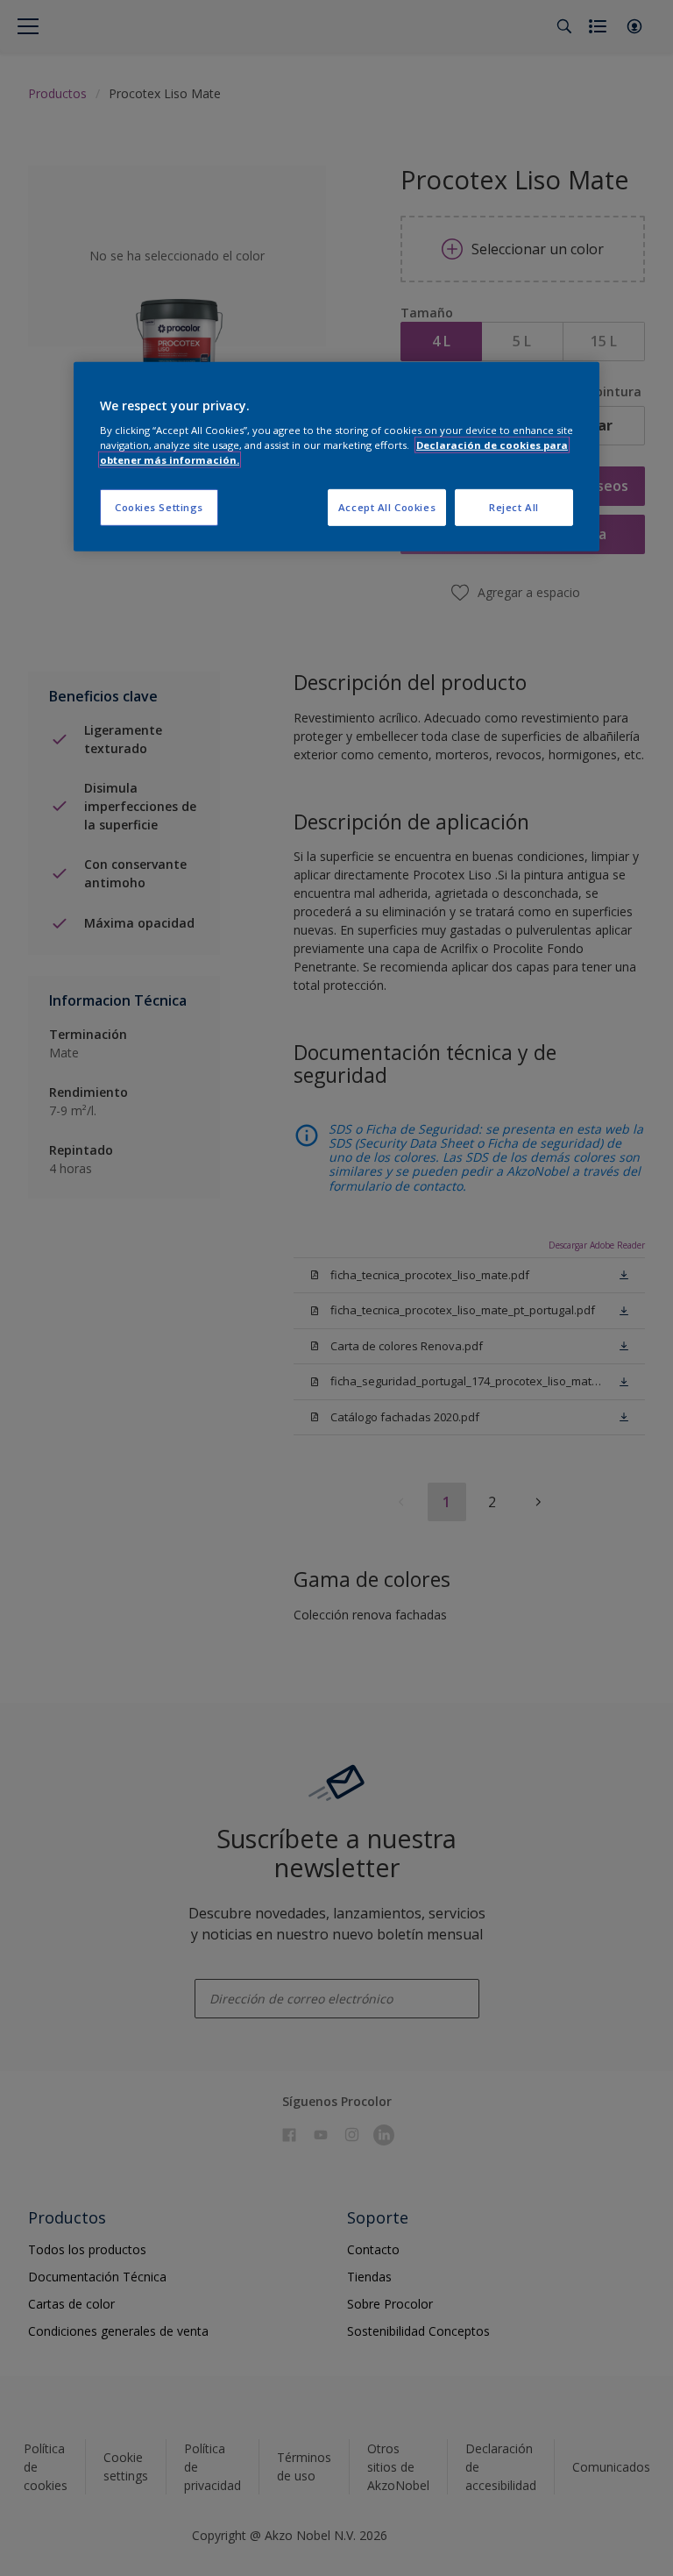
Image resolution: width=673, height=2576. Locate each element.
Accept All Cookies (387, 507)
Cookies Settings (159, 507)
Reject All (514, 507)
